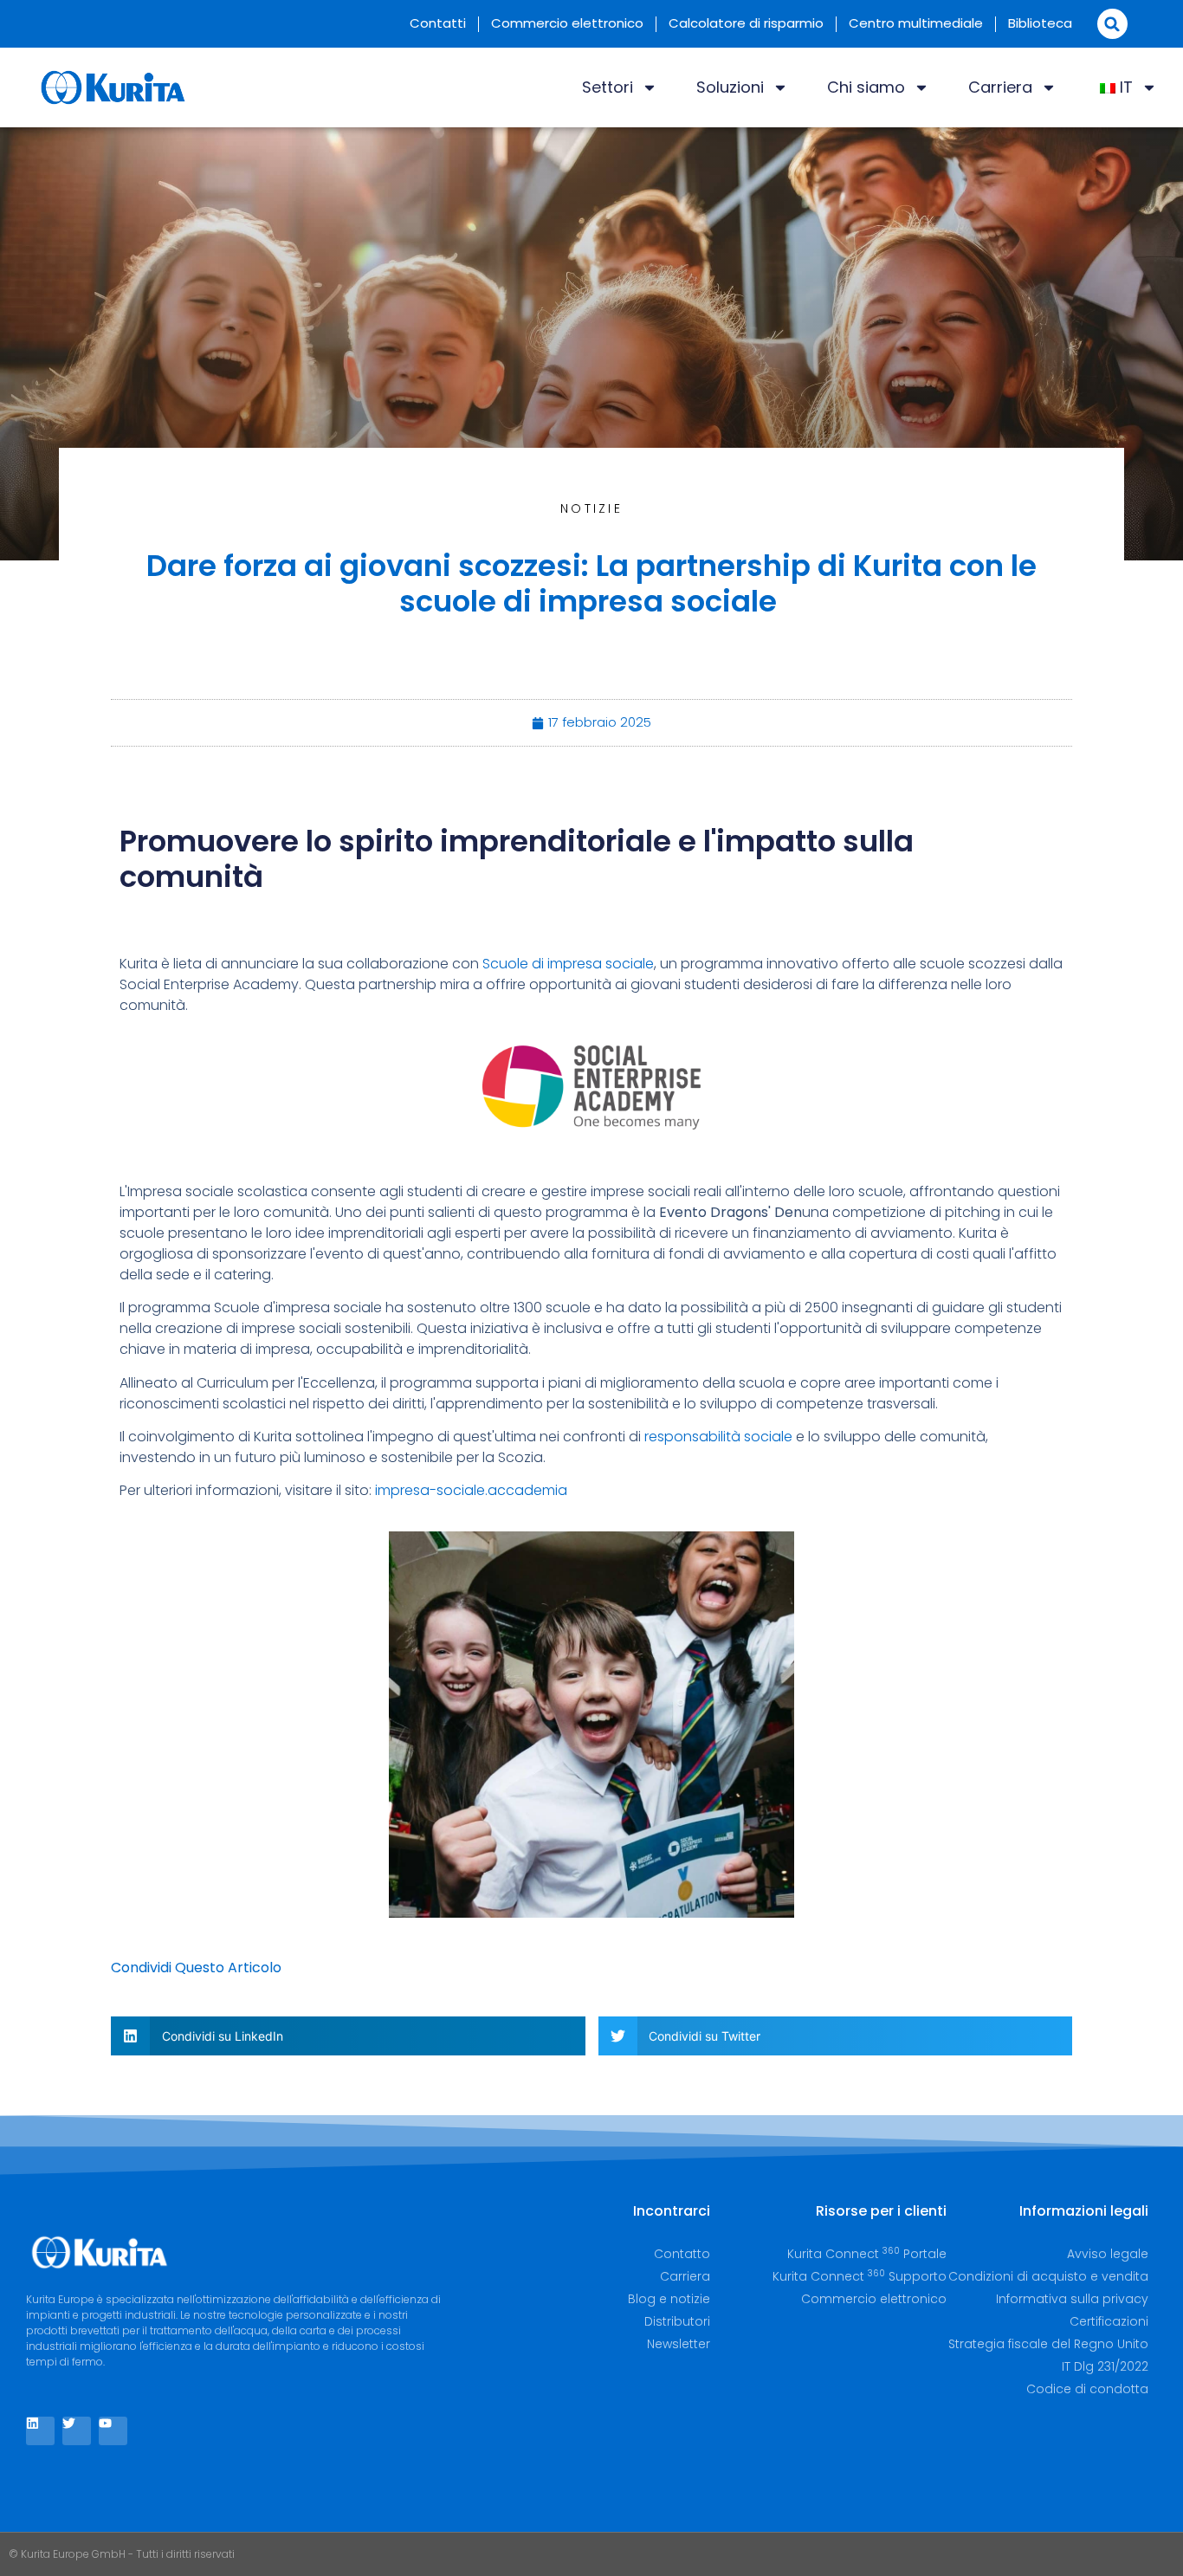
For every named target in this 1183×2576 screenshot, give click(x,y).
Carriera (1000, 87)
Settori (608, 87)
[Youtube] (113, 2431)
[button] (1112, 24)
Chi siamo (866, 87)
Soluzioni (730, 87)
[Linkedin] (40, 2431)
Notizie (591, 508)
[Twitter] (77, 2431)
